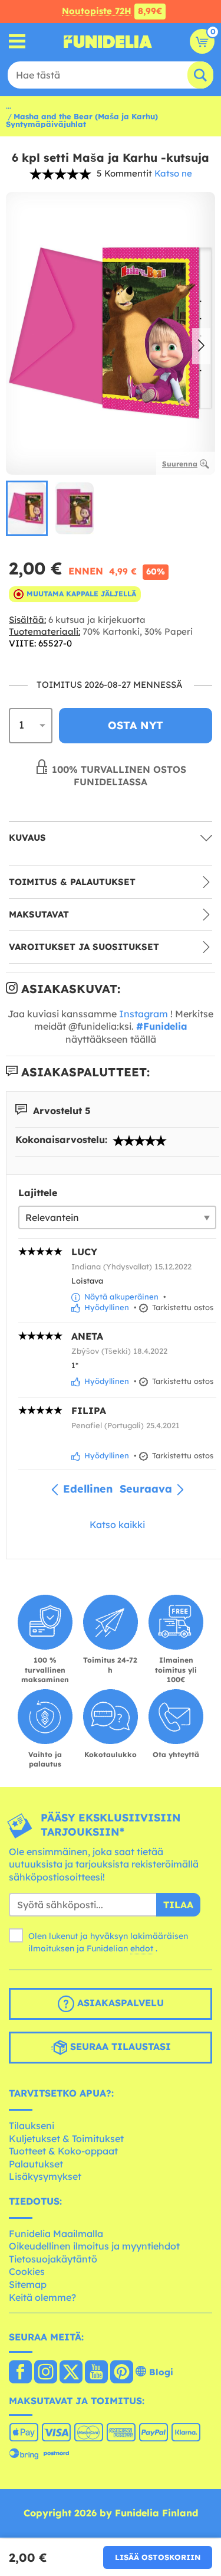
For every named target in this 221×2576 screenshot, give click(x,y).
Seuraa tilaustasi (119, 2047)
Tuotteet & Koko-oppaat (63, 2151)
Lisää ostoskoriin (158, 2557)
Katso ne (173, 173)
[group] (27, 508)
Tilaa (178, 1905)
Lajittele (38, 1193)
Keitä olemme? (42, 2297)
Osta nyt (136, 725)
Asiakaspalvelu (119, 2003)
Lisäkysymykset (45, 2176)
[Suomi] (20, 2373)
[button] (201, 347)
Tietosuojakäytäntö (53, 2259)
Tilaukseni (32, 2126)
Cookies (27, 2271)
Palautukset (36, 2164)
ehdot (142, 1948)
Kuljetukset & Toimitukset (66, 2138)
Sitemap (28, 2284)
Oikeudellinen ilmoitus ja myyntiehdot (94, 2246)
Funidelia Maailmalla (56, 2234)
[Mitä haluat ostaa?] (17, 42)
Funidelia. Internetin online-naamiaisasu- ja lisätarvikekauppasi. (108, 41)
